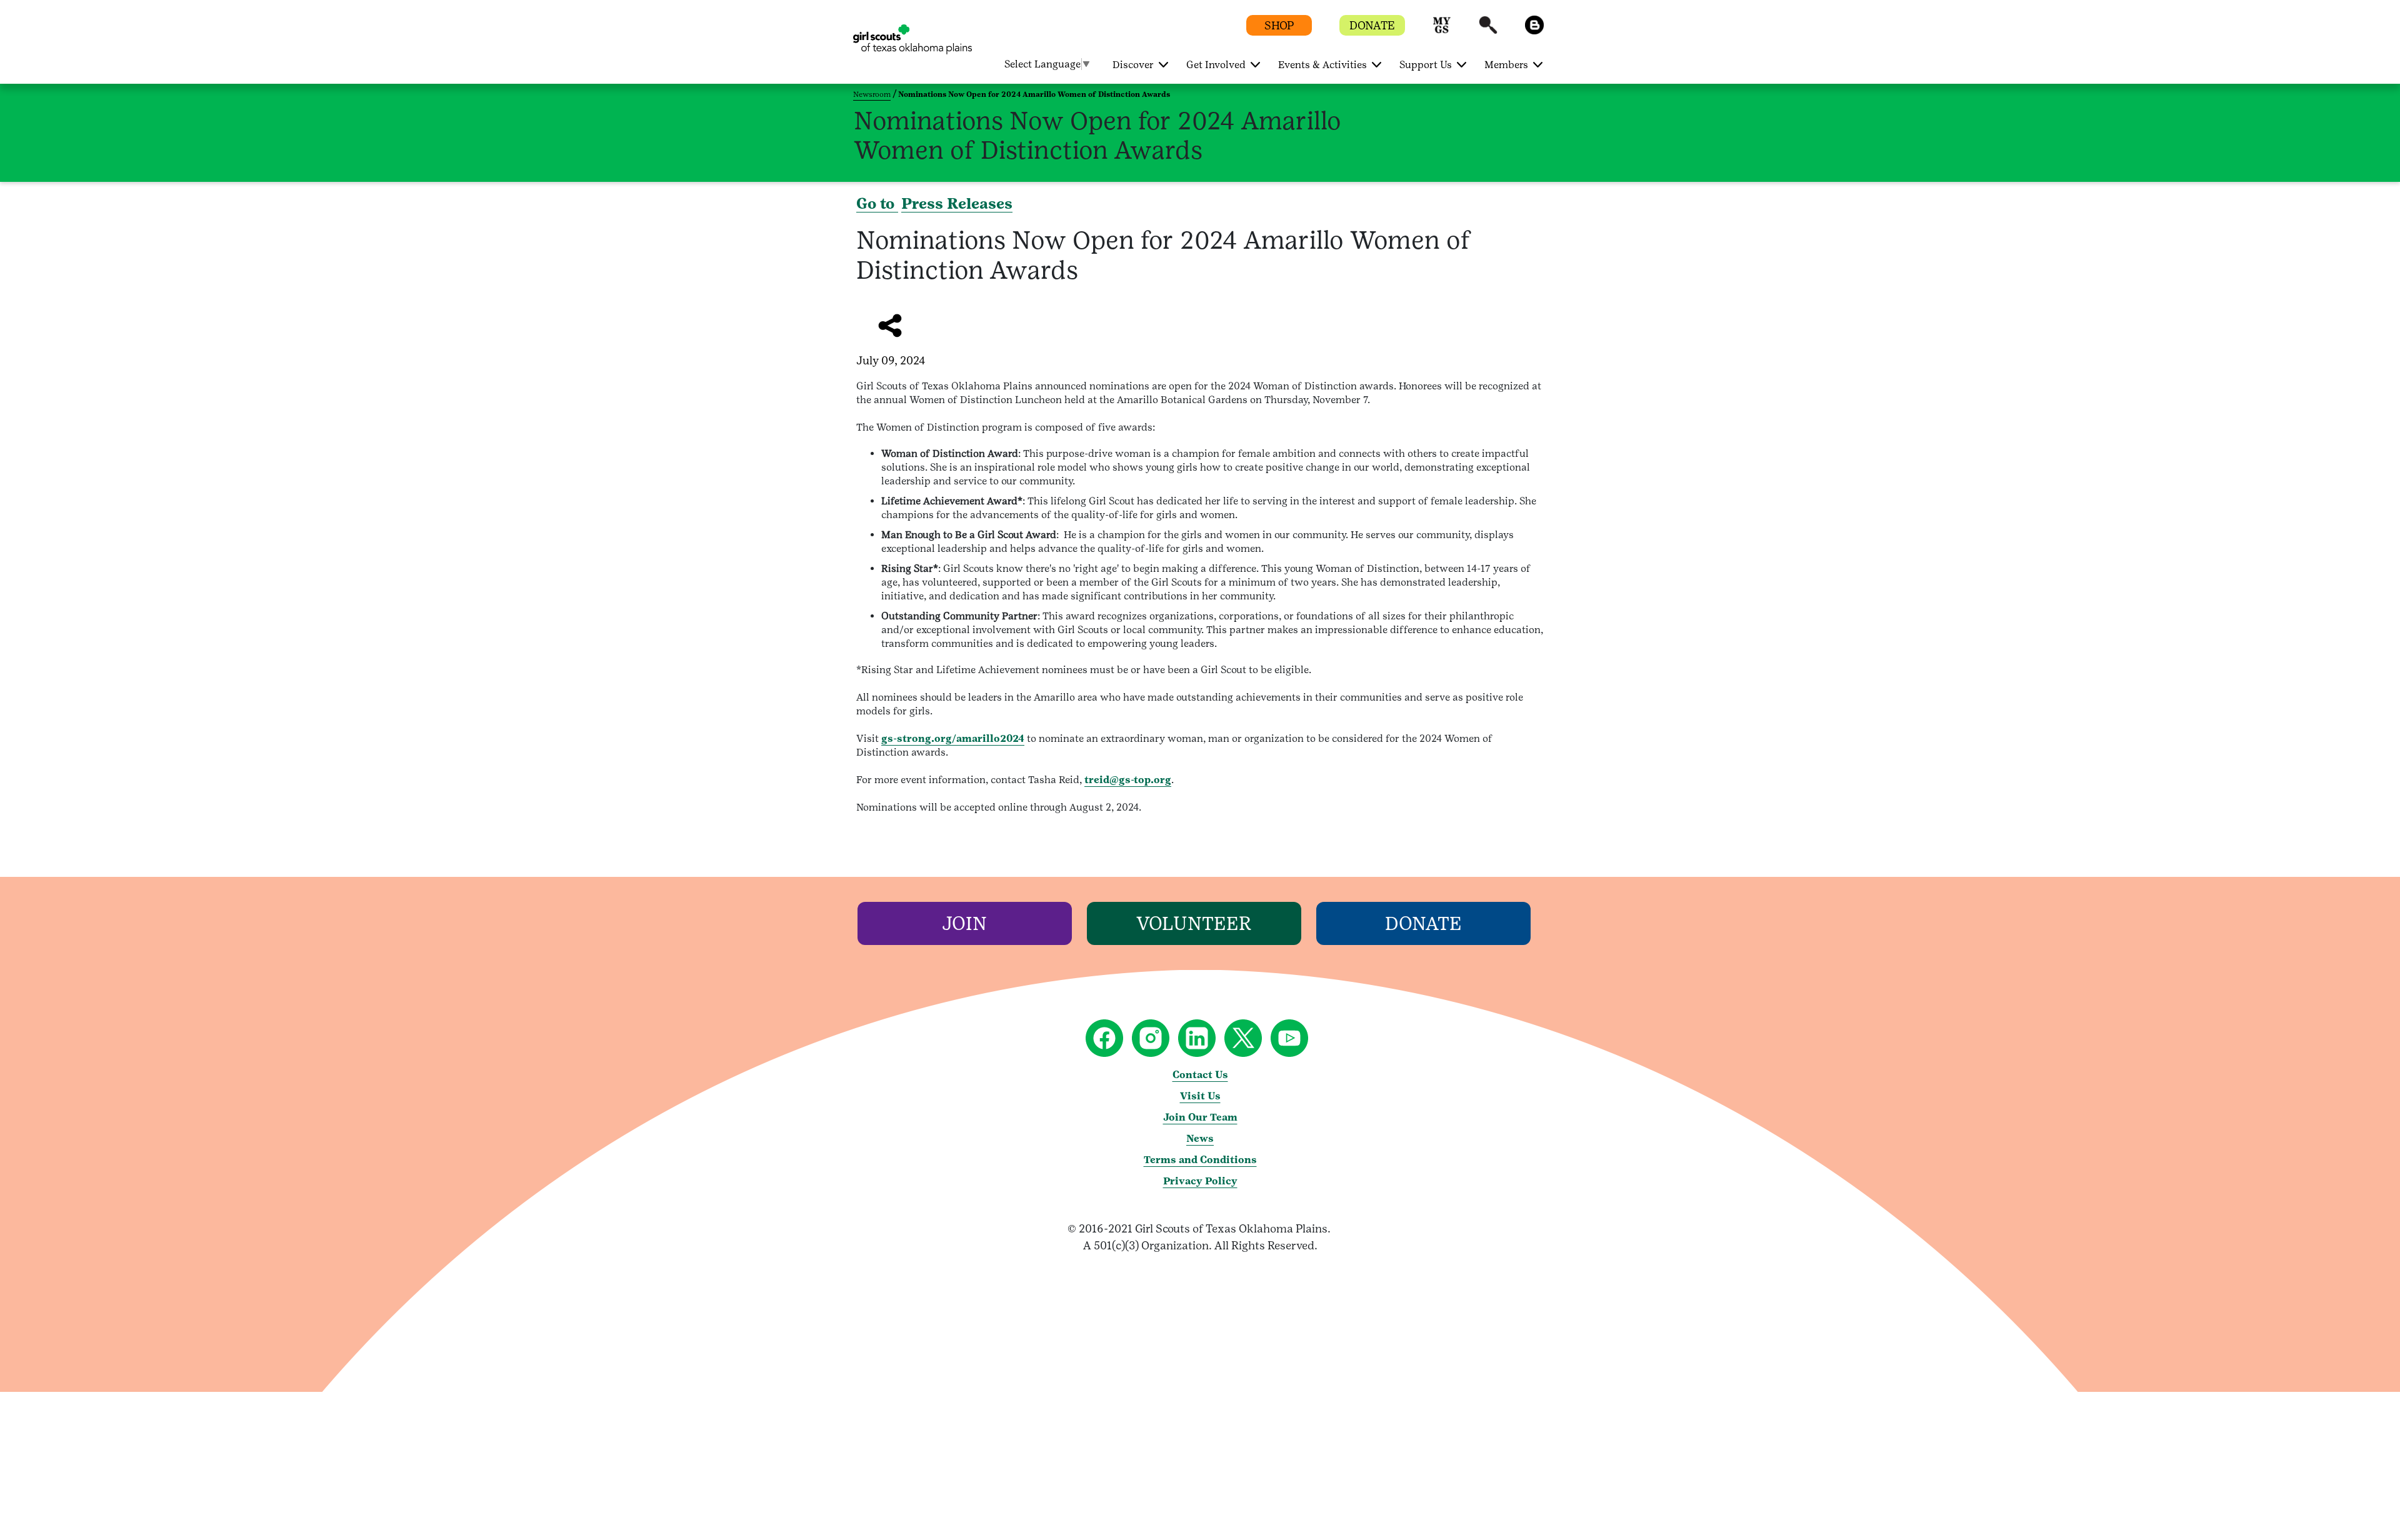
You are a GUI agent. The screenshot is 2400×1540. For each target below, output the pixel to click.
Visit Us (1200, 1096)
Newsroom (872, 94)
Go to (877, 203)
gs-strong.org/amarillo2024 (953, 738)
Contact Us (1200, 1075)
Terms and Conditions (1200, 1160)
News (1200, 1138)
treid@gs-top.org (1128, 780)
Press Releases (957, 203)
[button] (1442, 31)
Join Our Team (1200, 1117)
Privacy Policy (1200, 1181)
